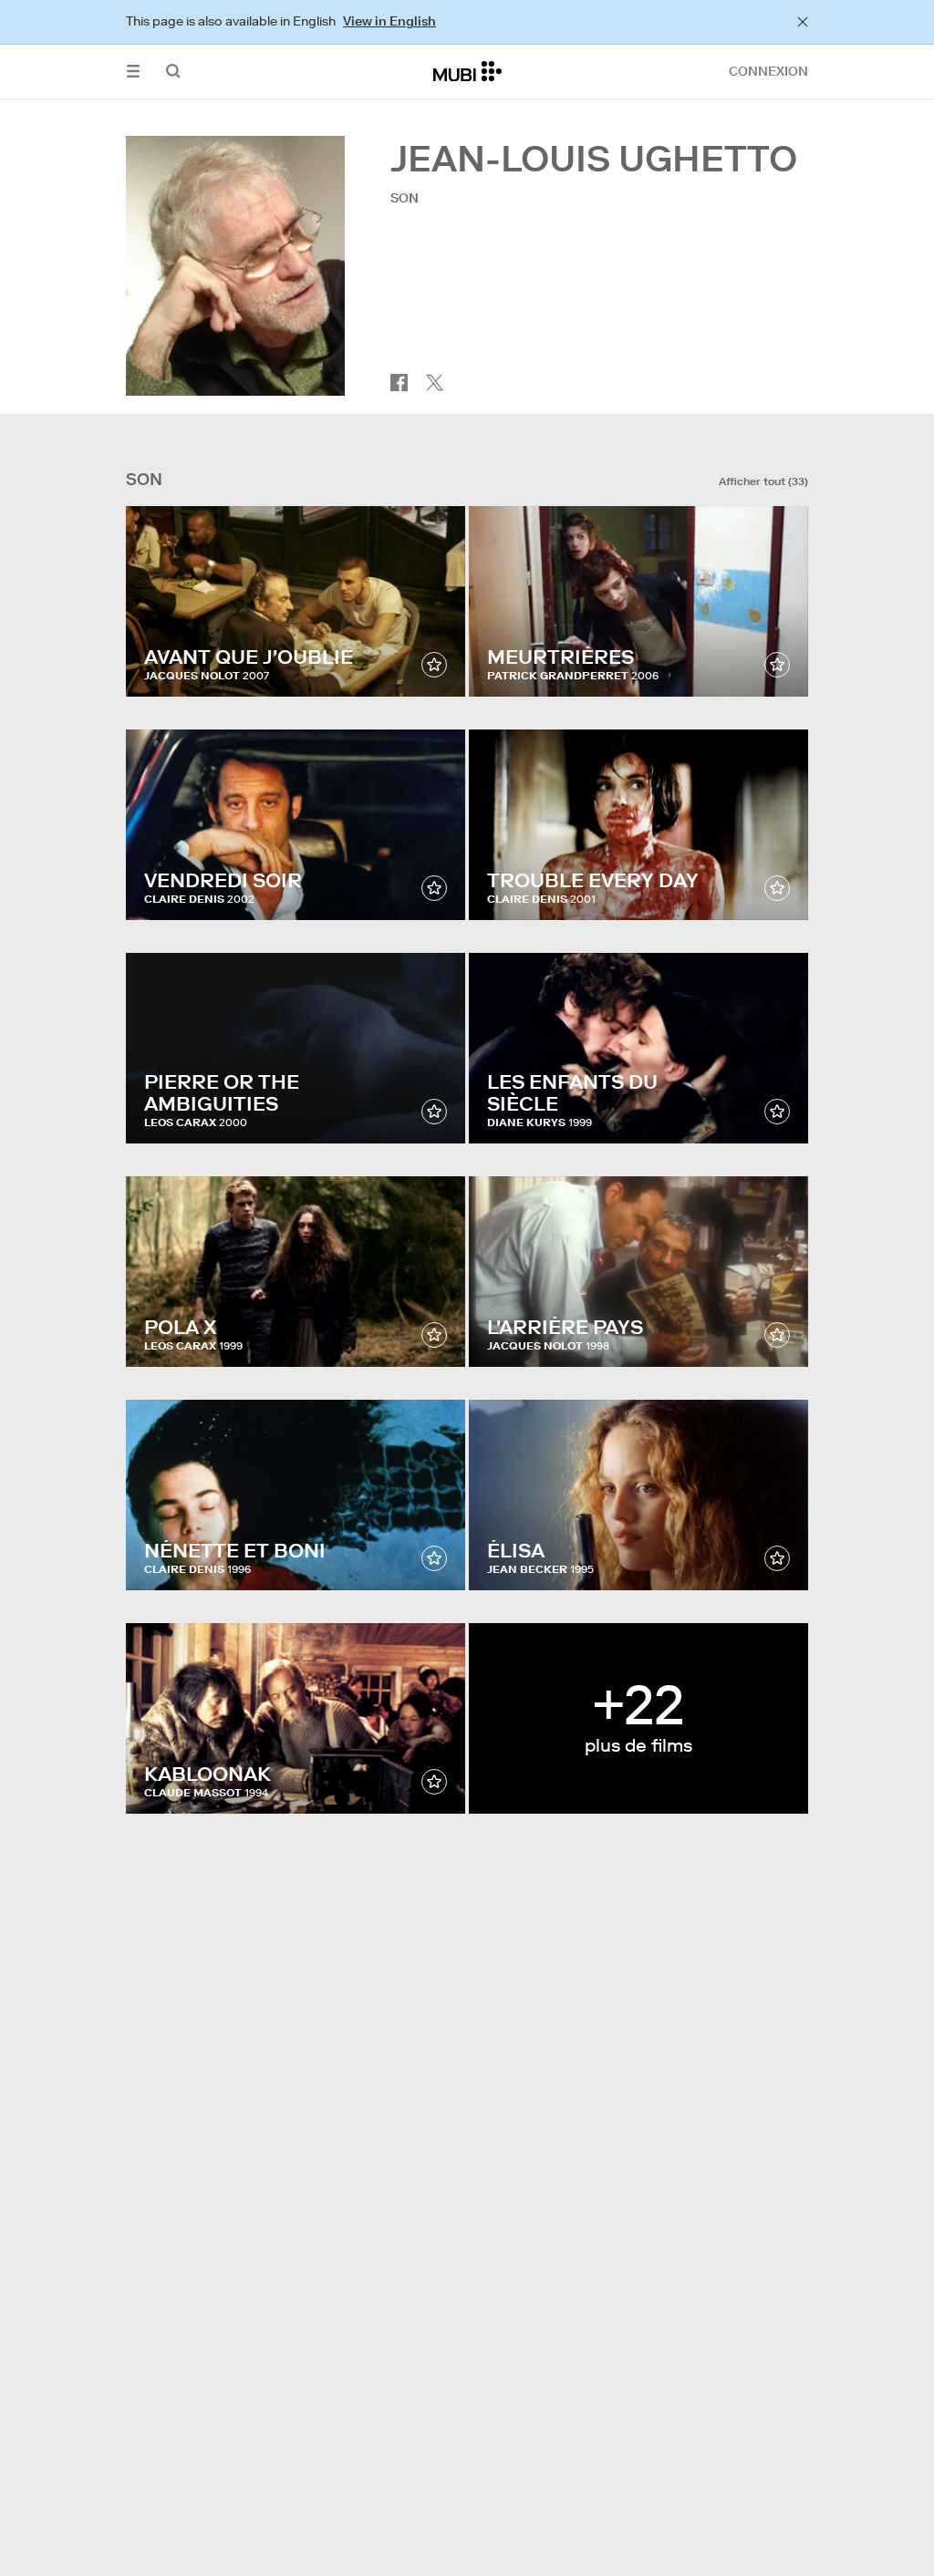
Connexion (768, 71)
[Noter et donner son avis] (434, 665)
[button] (133, 72)
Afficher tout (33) (763, 481)
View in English (389, 21)
